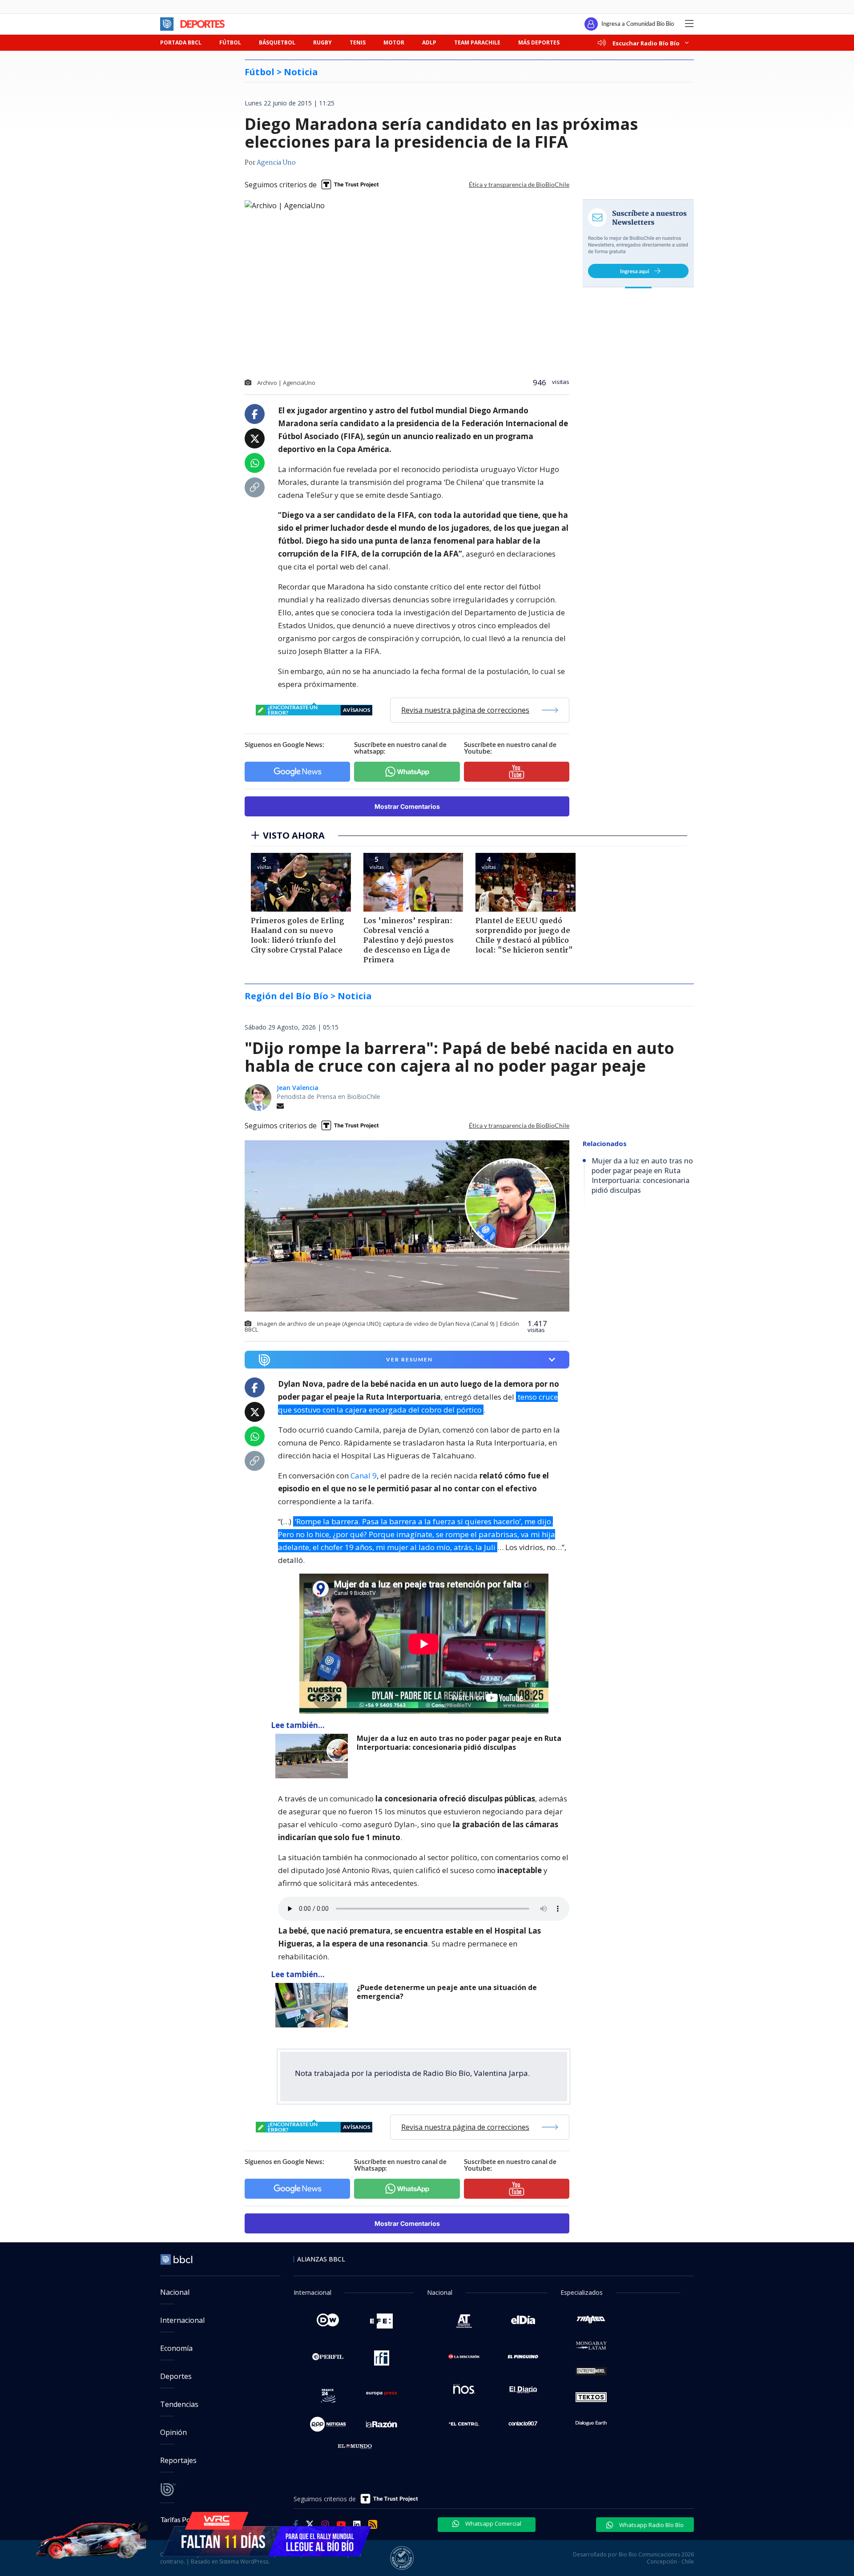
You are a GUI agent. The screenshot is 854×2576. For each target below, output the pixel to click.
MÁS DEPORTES (539, 42)
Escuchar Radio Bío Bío (646, 43)
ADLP (429, 42)
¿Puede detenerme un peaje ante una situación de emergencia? (447, 1992)
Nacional (175, 2292)
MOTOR (394, 42)
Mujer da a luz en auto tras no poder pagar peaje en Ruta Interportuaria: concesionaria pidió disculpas (459, 1743)
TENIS (358, 42)
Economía (176, 2348)
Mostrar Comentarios (407, 806)
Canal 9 (364, 1476)
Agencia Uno (276, 163)
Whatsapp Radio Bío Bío (651, 2525)
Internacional (182, 2320)
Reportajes (178, 2460)
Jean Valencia (298, 1088)
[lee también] (314, 1756)
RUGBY (322, 42)
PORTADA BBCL (181, 42)
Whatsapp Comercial (493, 2524)
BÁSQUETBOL (277, 42)
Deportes (176, 2376)
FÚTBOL (230, 42)
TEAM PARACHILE (477, 42)
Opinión (173, 2432)
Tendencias (179, 2404)
